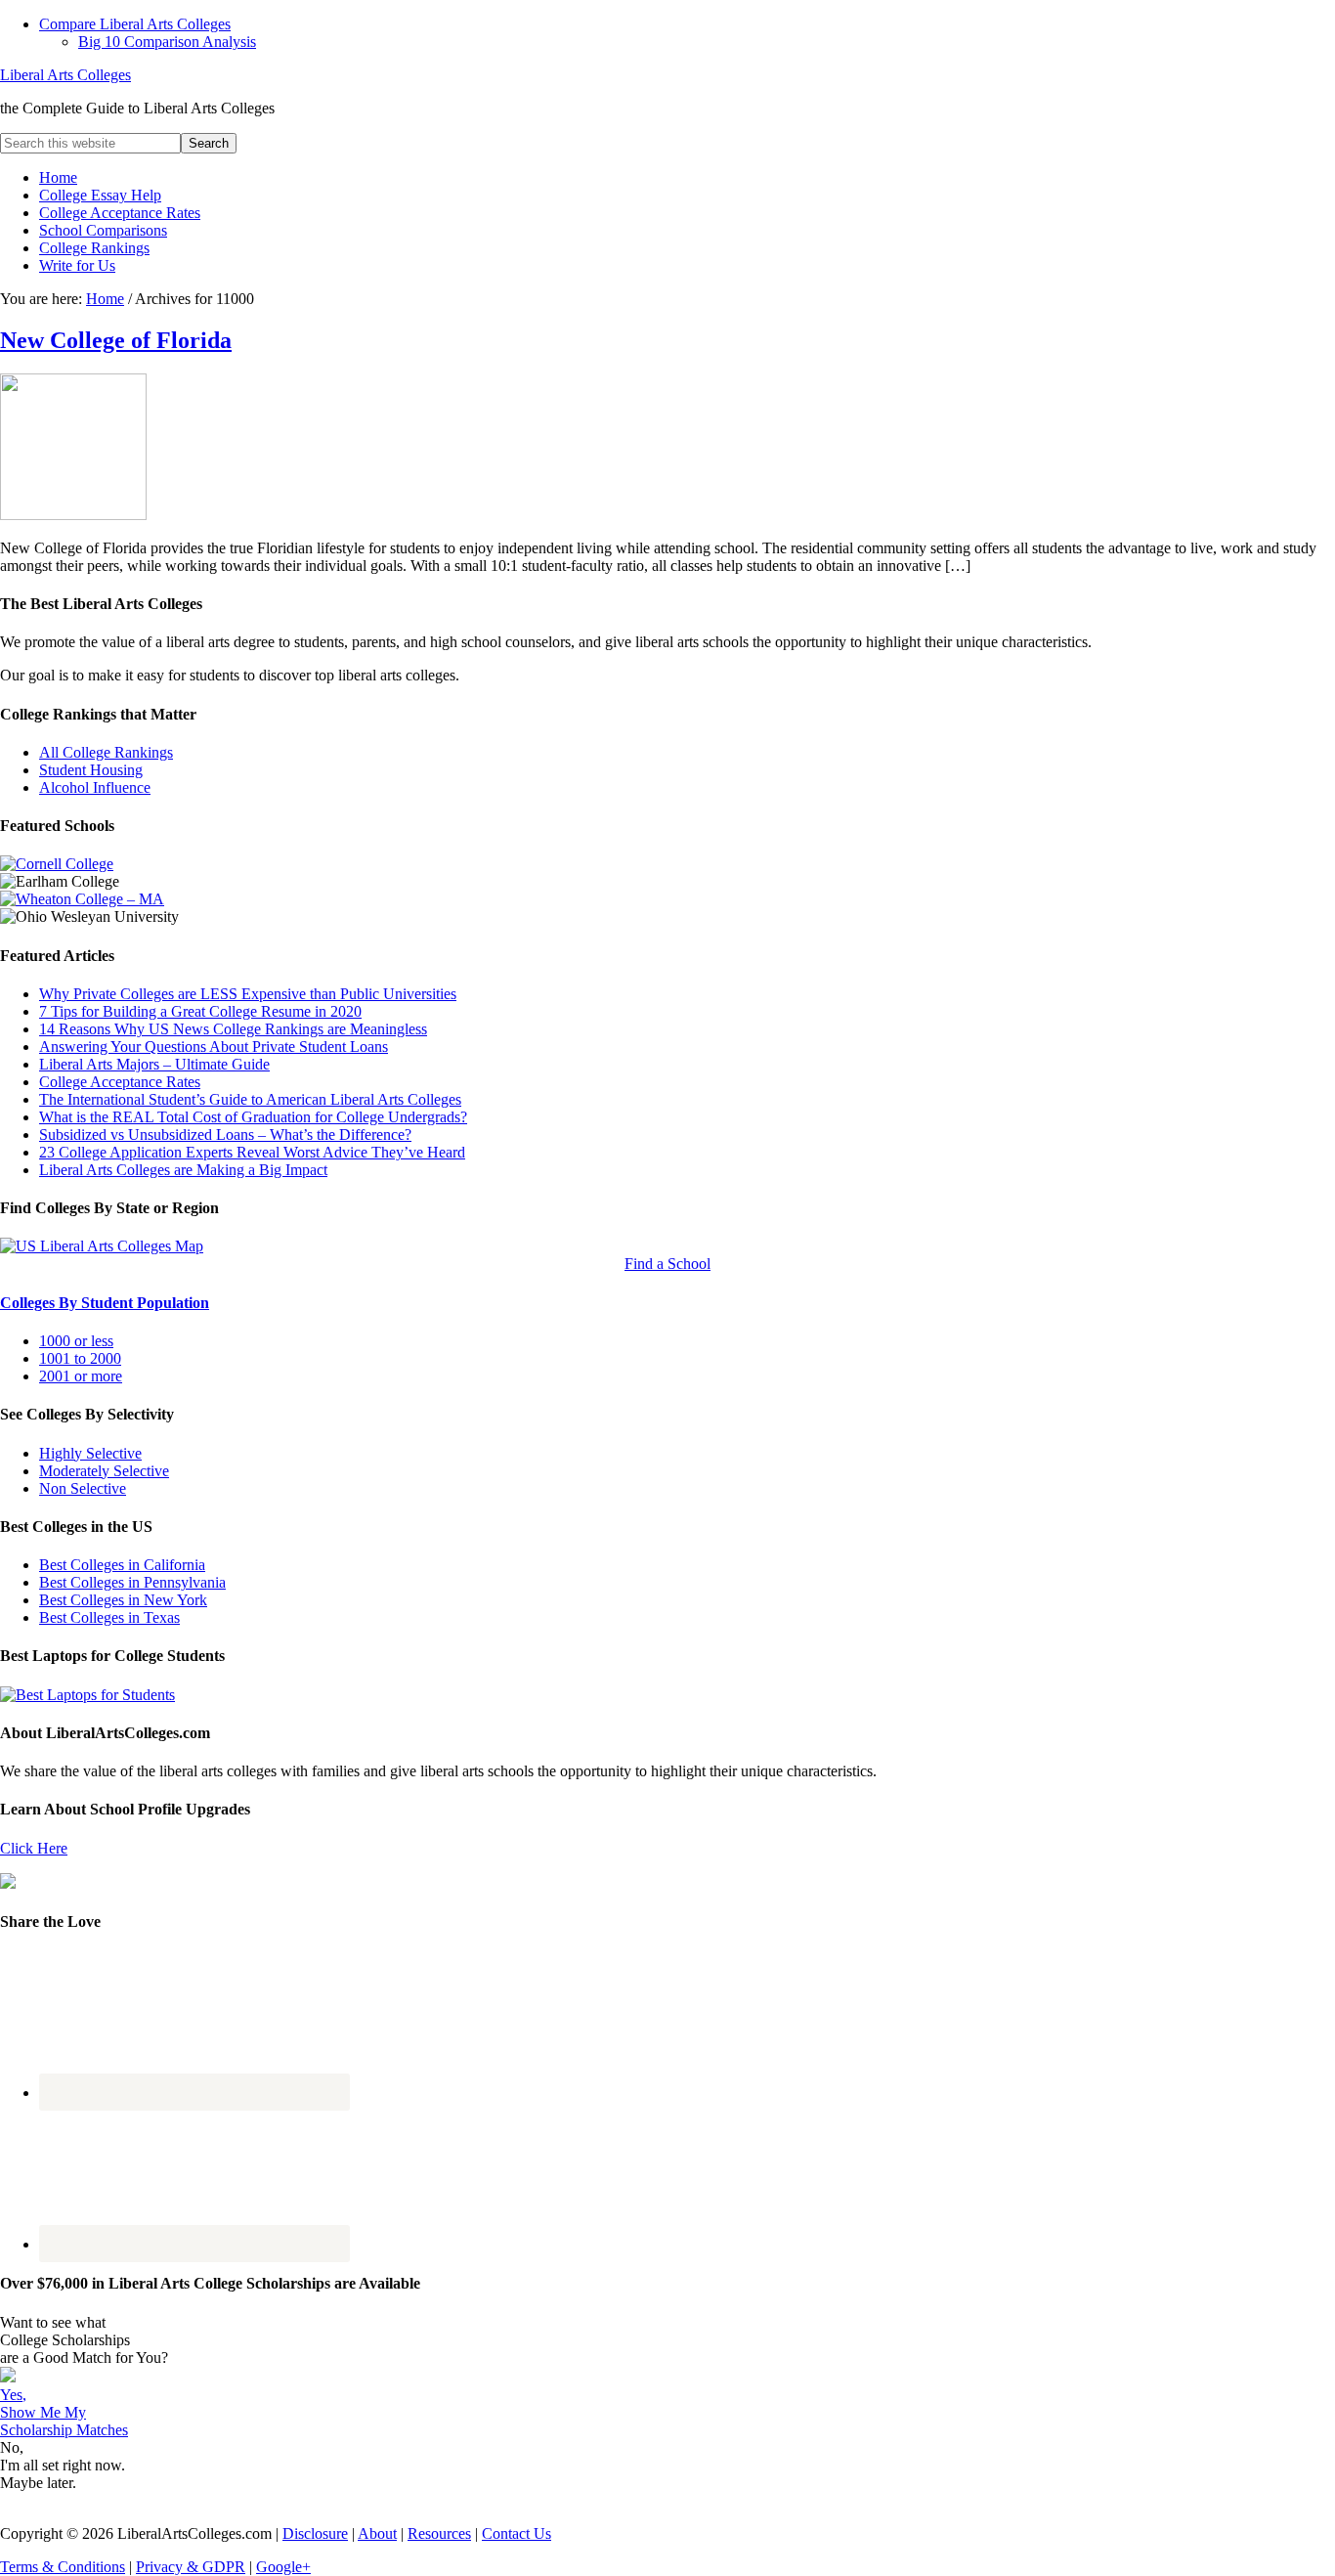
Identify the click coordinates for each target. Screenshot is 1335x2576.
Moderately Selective (104, 1471)
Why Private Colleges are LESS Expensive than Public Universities (248, 994)
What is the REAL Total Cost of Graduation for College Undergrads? (253, 1117)
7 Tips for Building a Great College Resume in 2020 (200, 1011)
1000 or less (76, 1341)
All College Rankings (106, 752)
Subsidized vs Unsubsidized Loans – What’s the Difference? (225, 1135)
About (377, 2533)
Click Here (34, 1848)
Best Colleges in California (122, 1565)
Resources (439, 2533)
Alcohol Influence (95, 787)
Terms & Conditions (63, 2567)
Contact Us (517, 2533)
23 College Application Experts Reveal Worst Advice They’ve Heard (252, 1152)
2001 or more (81, 1376)
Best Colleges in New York (123, 1600)
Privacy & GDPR (191, 2567)
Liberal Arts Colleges (65, 75)
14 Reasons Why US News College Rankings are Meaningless (233, 1029)
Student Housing (91, 770)
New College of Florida (116, 340)
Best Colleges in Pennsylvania (132, 1582)
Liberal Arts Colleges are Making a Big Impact (183, 1170)
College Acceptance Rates (120, 1082)
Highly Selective (90, 1453)
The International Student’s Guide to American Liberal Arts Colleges (250, 1099)
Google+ (283, 2567)
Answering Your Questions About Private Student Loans (214, 1047)
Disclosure (315, 2533)
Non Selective (83, 1488)
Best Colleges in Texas (109, 1617)
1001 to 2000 (80, 1358)
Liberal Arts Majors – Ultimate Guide (154, 1064)
